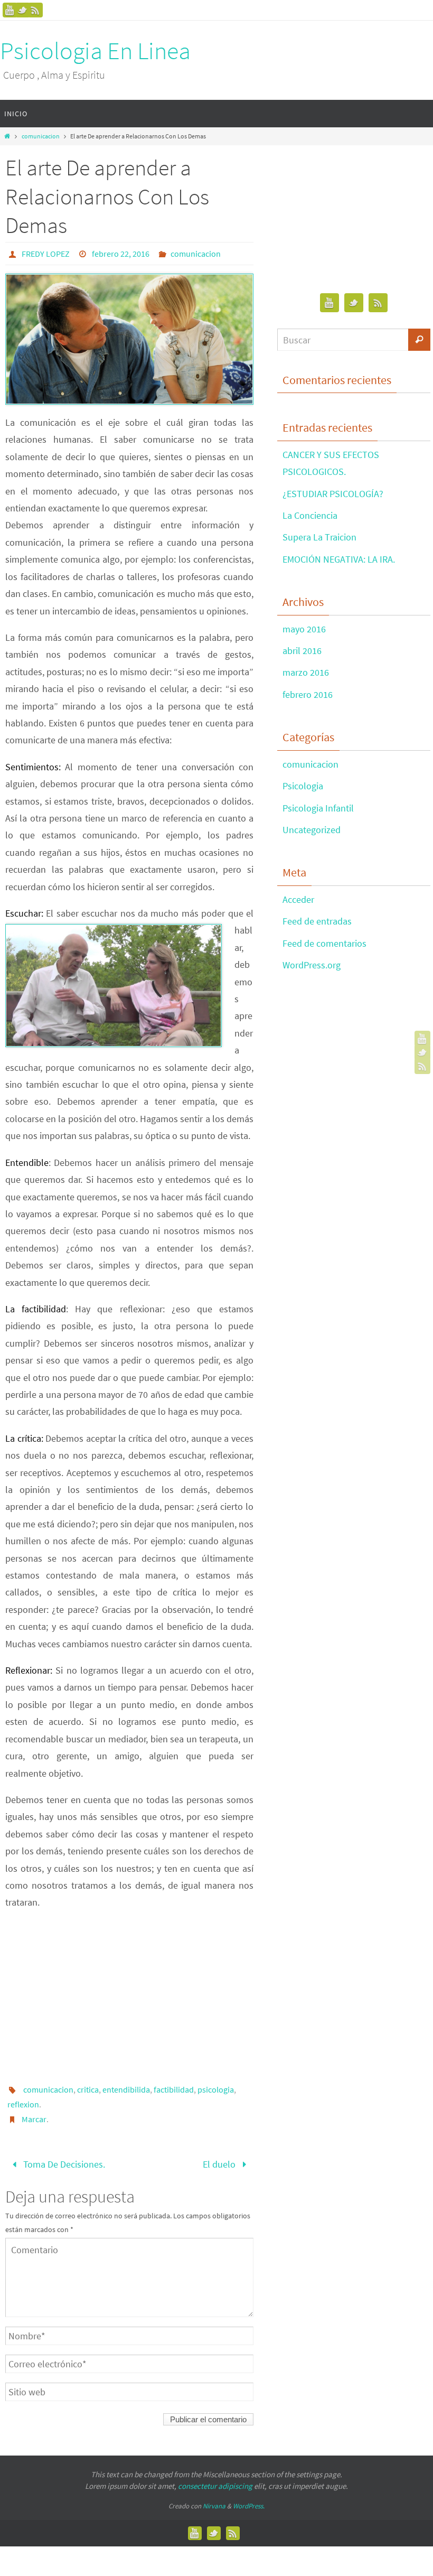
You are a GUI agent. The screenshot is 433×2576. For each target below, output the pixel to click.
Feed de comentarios (324, 943)
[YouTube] (10, 10)
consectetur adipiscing (215, 2483)
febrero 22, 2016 (121, 254)
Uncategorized (312, 830)
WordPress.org (312, 965)
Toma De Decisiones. (63, 2163)
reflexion (23, 2104)
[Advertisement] (129, 1995)
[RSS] (35, 10)
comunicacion (41, 136)
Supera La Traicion (319, 537)
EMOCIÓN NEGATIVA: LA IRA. (339, 559)
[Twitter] (23, 10)
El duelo (220, 2163)
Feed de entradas (317, 921)
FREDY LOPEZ (46, 254)
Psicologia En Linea (95, 51)
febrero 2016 (308, 694)
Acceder (298, 899)
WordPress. (249, 2502)
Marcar (34, 2119)
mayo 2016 (304, 629)
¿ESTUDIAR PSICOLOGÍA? (333, 494)
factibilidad (174, 2089)
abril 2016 (302, 651)
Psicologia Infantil (318, 808)
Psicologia (303, 786)
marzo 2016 (306, 672)
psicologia (216, 2089)
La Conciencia (310, 515)
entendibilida (126, 2089)
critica (88, 2089)
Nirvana (214, 2502)
